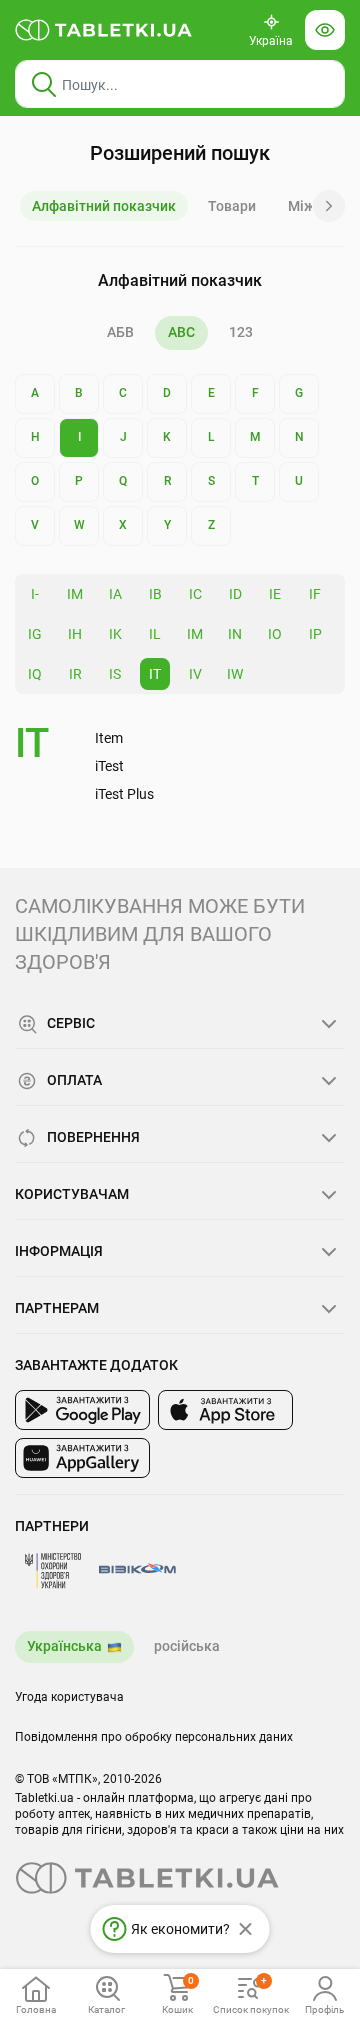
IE (275, 594)
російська (187, 1646)
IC (195, 594)
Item (109, 738)
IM (195, 634)
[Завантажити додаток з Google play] (82, 1410)
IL (155, 634)
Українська (64, 1646)
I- (35, 594)
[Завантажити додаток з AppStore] (225, 1410)
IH (75, 634)
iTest (109, 766)
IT (155, 674)
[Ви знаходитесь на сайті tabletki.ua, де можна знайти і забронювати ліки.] (104, 30)
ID (235, 594)
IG (35, 634)
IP (315, 634)
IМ (75, 594)
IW (235, 674)
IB (155, 594)
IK (115, 634)
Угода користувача (69, 1697)
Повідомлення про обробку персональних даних (154, 1737)
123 (241, 332)
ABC (181, 332)
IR (75, 674)
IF (315, 594)
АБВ (120, 332)
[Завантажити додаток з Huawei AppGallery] (82, 1458)
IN (235, 634)
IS (115, 674)
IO (275, 634)
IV (195, 674)
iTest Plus (124, 794)
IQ (35, 674)
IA (115, 594)
